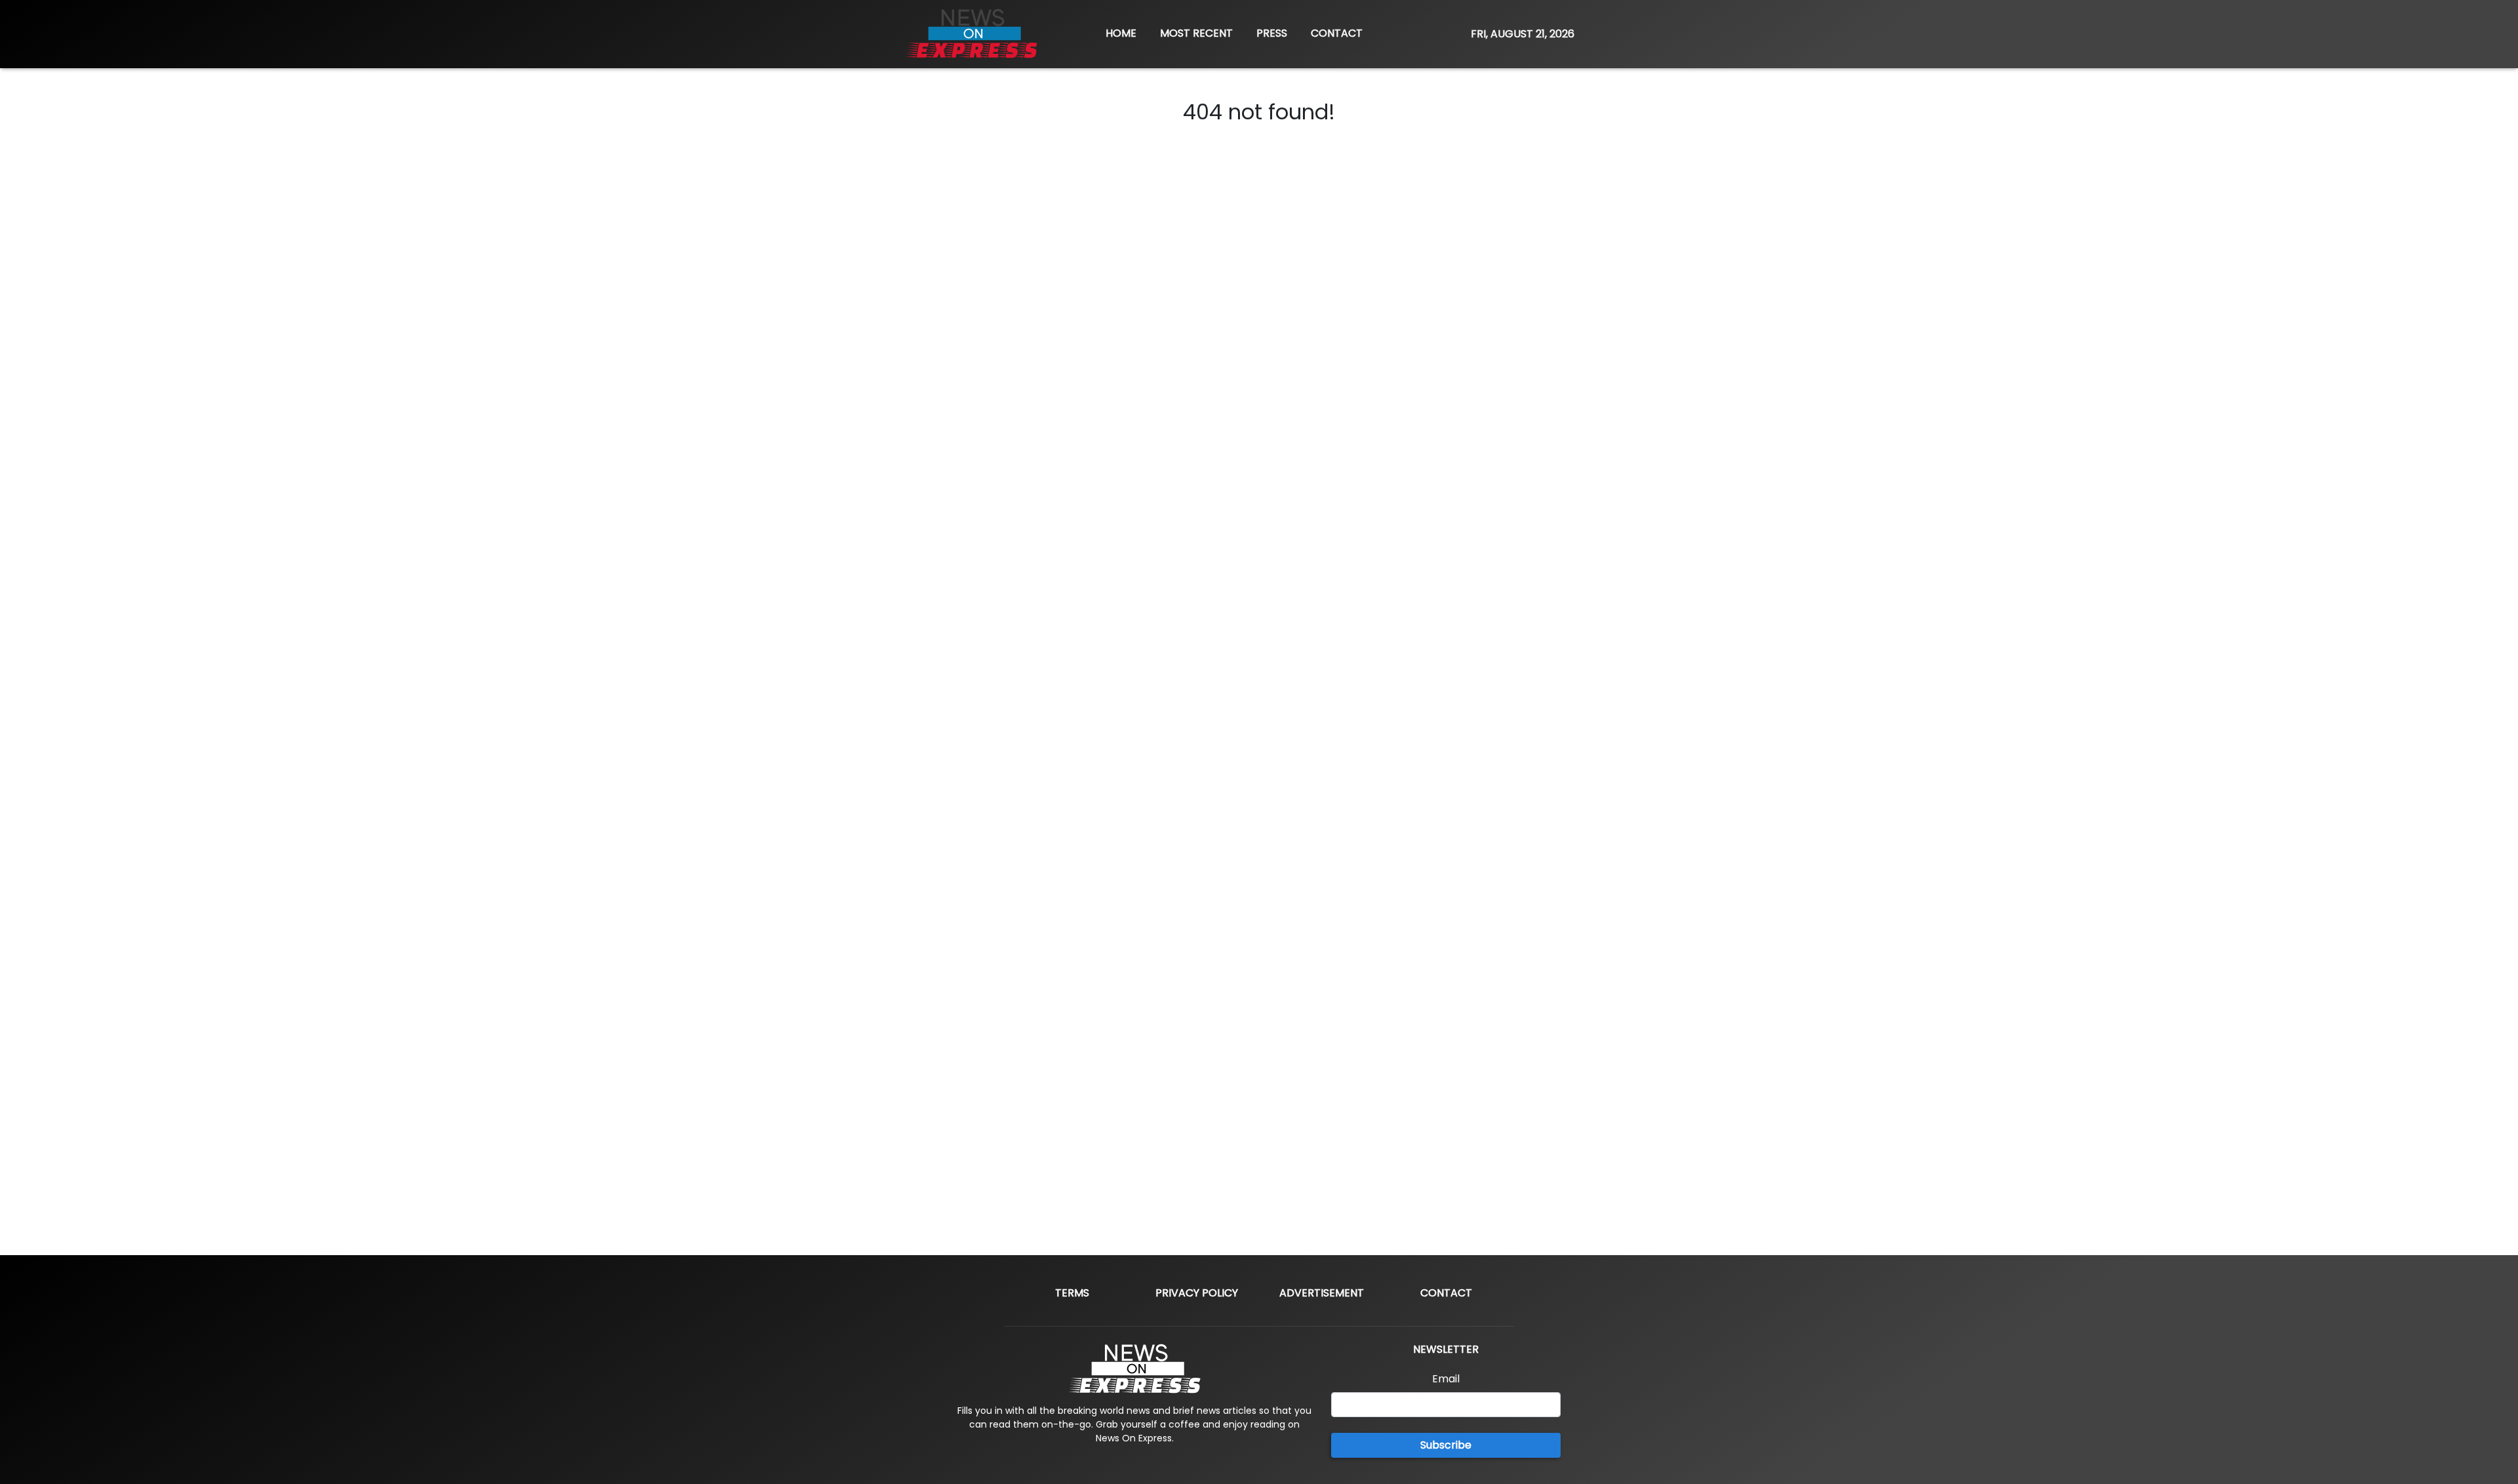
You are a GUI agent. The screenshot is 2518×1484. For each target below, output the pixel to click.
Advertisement (1322, 1293)
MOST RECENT (1196, 33)
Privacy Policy (1197, 1293)
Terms (1072, 1293)
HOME (1121, 33)
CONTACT (1337, 33)
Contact (1446, 1293)
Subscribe (1446, 1445)
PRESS (1272, 33)
